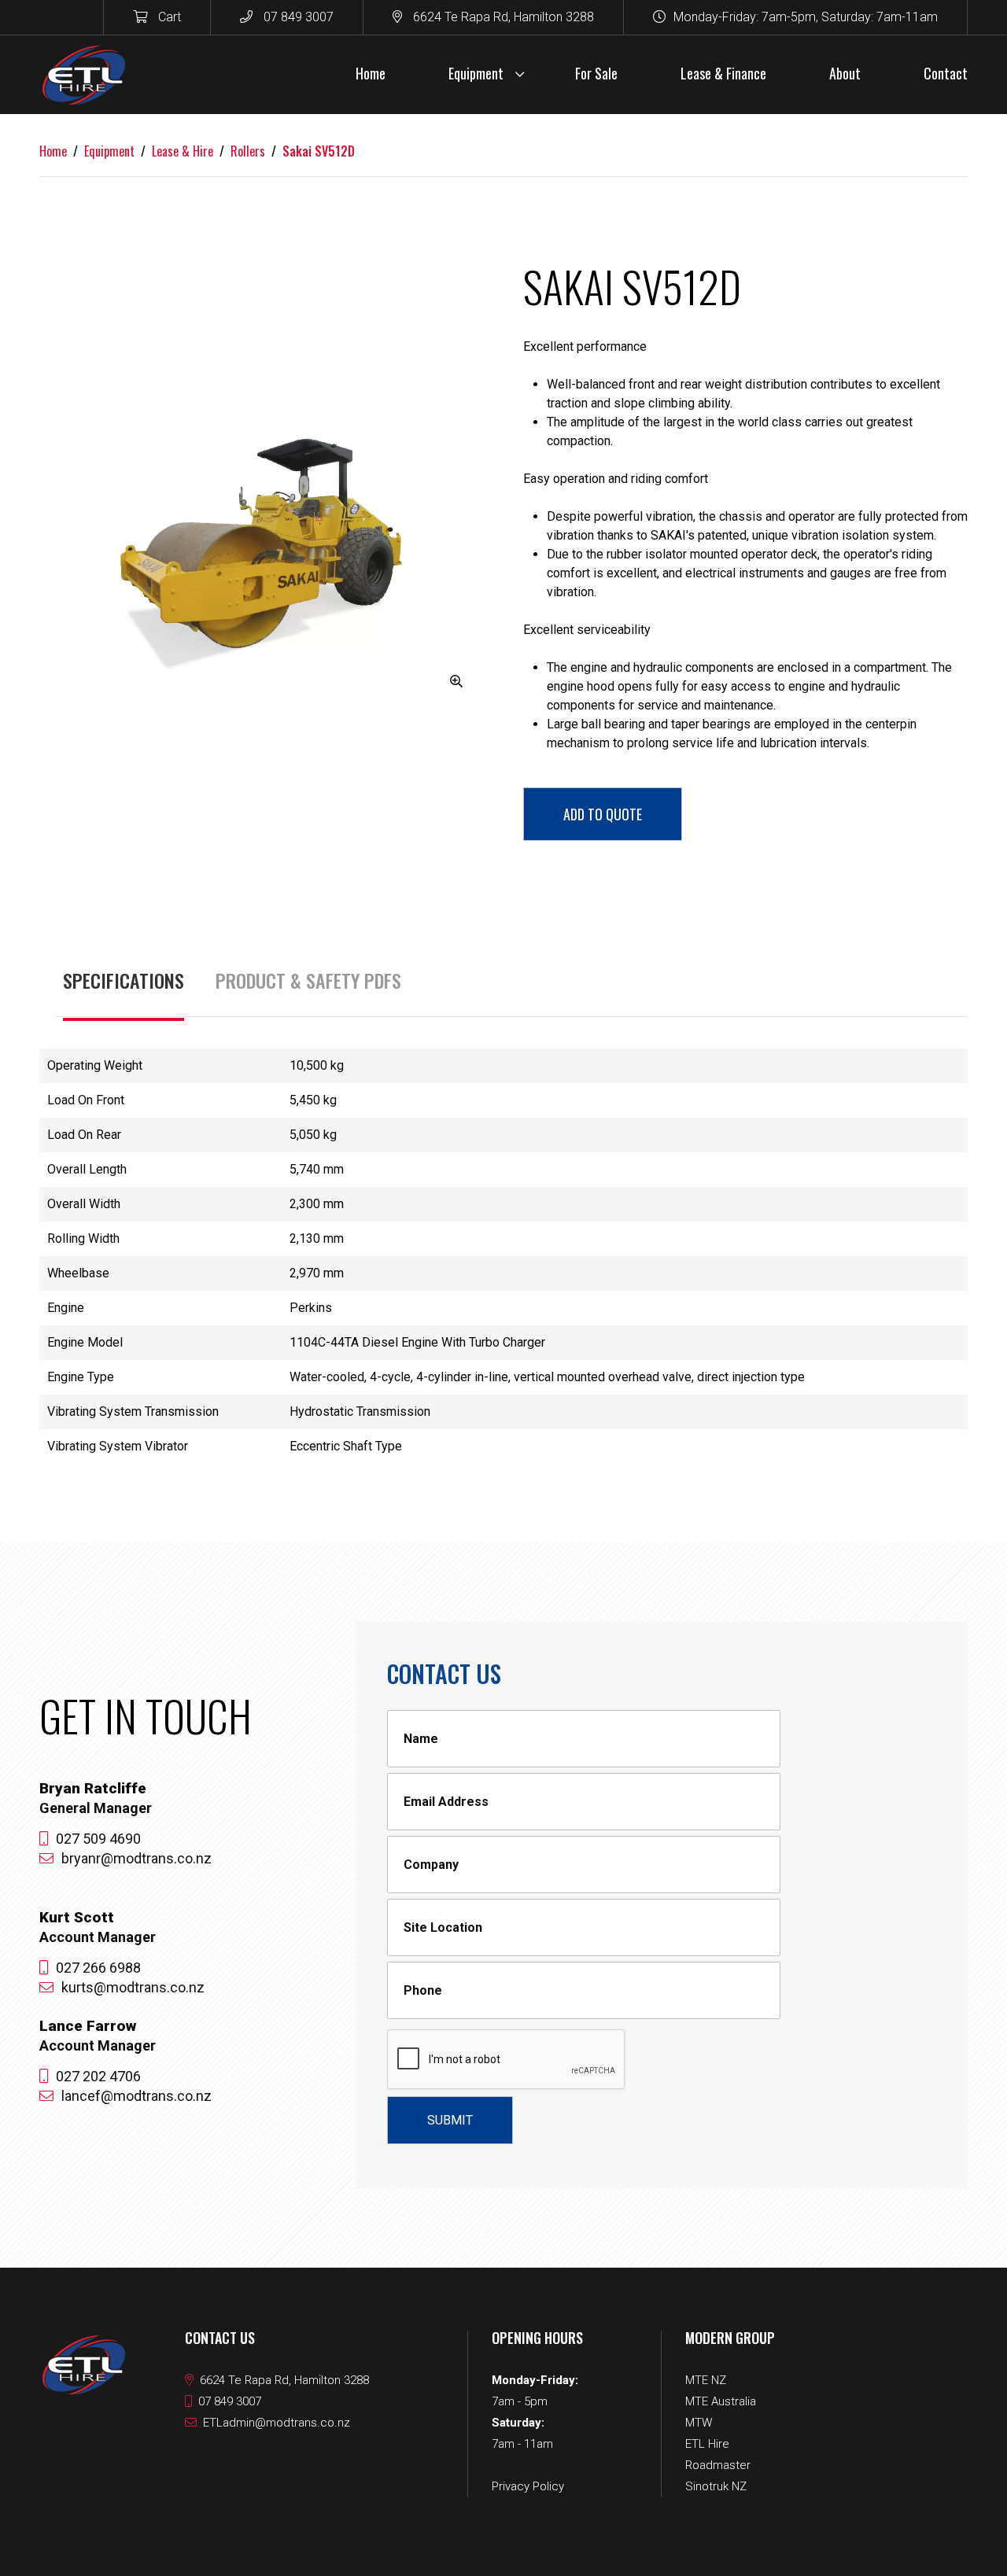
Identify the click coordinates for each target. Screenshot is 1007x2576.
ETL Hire (707, 2444)
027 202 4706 (98, 2076)
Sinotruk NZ (716, 2486)
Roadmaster (718, 2465)
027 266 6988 (98, 1968)
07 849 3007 (297, 17)
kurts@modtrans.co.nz (133, 1987)
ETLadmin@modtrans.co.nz (277, 2423)
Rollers (248, 151)
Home (53, 151)
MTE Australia (721, 2401)
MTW (699, 2423)
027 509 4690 (98, 1839)
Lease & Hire (183, 151)
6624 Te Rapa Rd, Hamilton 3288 (502, 17)
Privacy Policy (528, 2486)
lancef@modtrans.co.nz (136, 2096)
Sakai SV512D (319, 151)
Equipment (109, 151)
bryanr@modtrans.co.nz (136, 1858)
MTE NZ (706, 2380)
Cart (168, 17)
